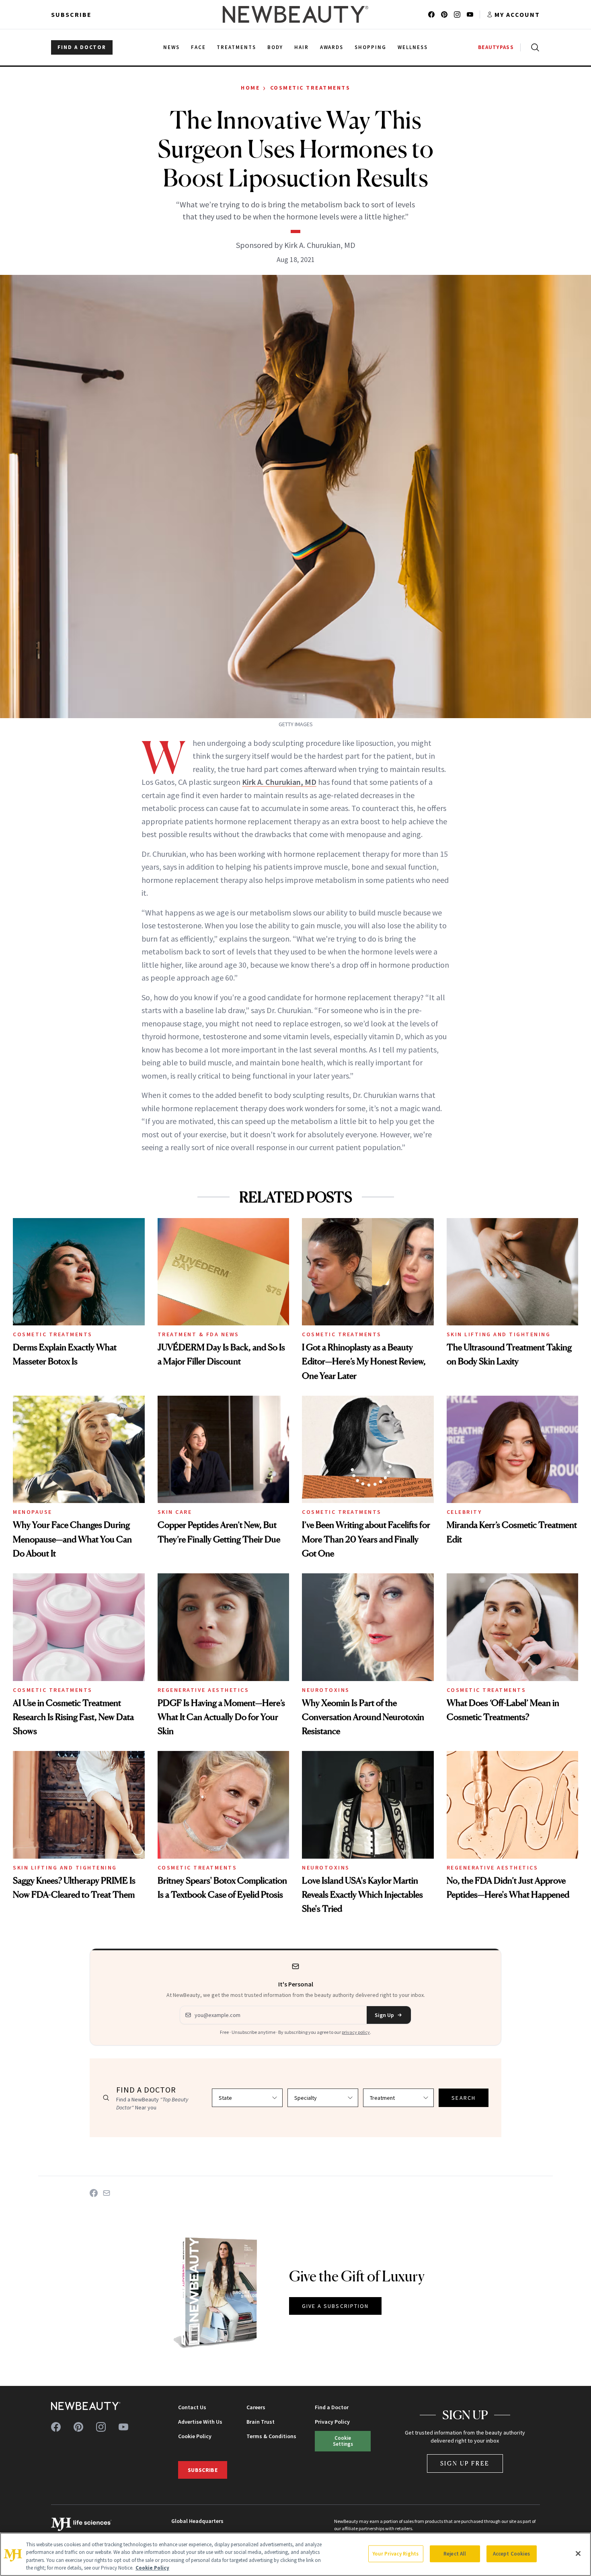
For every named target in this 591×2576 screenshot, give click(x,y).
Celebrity (464, 1512)
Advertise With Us (200, 2422)
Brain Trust (261, 2422)
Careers (256, 2407)
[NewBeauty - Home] (295, 14)
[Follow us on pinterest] (444, 14)
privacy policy (356, 2032)
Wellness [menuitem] (413, 47)
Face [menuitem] (198, 47)
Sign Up (384, 2015)
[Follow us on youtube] (470, 14)
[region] (295, 2554)
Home (250, 88)
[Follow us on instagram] (457, 14)
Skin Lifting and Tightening (499, 1334)
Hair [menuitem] (302, 47)
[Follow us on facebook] (431, 14)
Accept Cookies (512, 2554)
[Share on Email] (107, 2193)
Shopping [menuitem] (370, 47)
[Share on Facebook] (94, 2193)
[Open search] (534, 47)
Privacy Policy (332, 2422)
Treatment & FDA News (198, 1334)
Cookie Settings (343, 2441)
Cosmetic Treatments (310, 88)
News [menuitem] (171, 47)
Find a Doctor (332, 2407)
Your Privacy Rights (396, 2554)
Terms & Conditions (271, 2436)
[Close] (578, 2553)
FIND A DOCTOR (82, 47)
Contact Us (192, 2407)
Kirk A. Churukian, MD (279, 782)
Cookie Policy (195, 2436)
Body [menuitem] (275, 47)
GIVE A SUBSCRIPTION (336, 2306)
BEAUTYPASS (496, 47)
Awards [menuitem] (332, 47)
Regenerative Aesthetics (203, 1690)
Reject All (455, 2554)
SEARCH (464, 2098)
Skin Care (175, 1512)
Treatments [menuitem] (236, 47)
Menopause (33, 1512)
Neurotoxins (326, 1690)
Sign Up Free (465, 2463)
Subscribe (71, 14)
